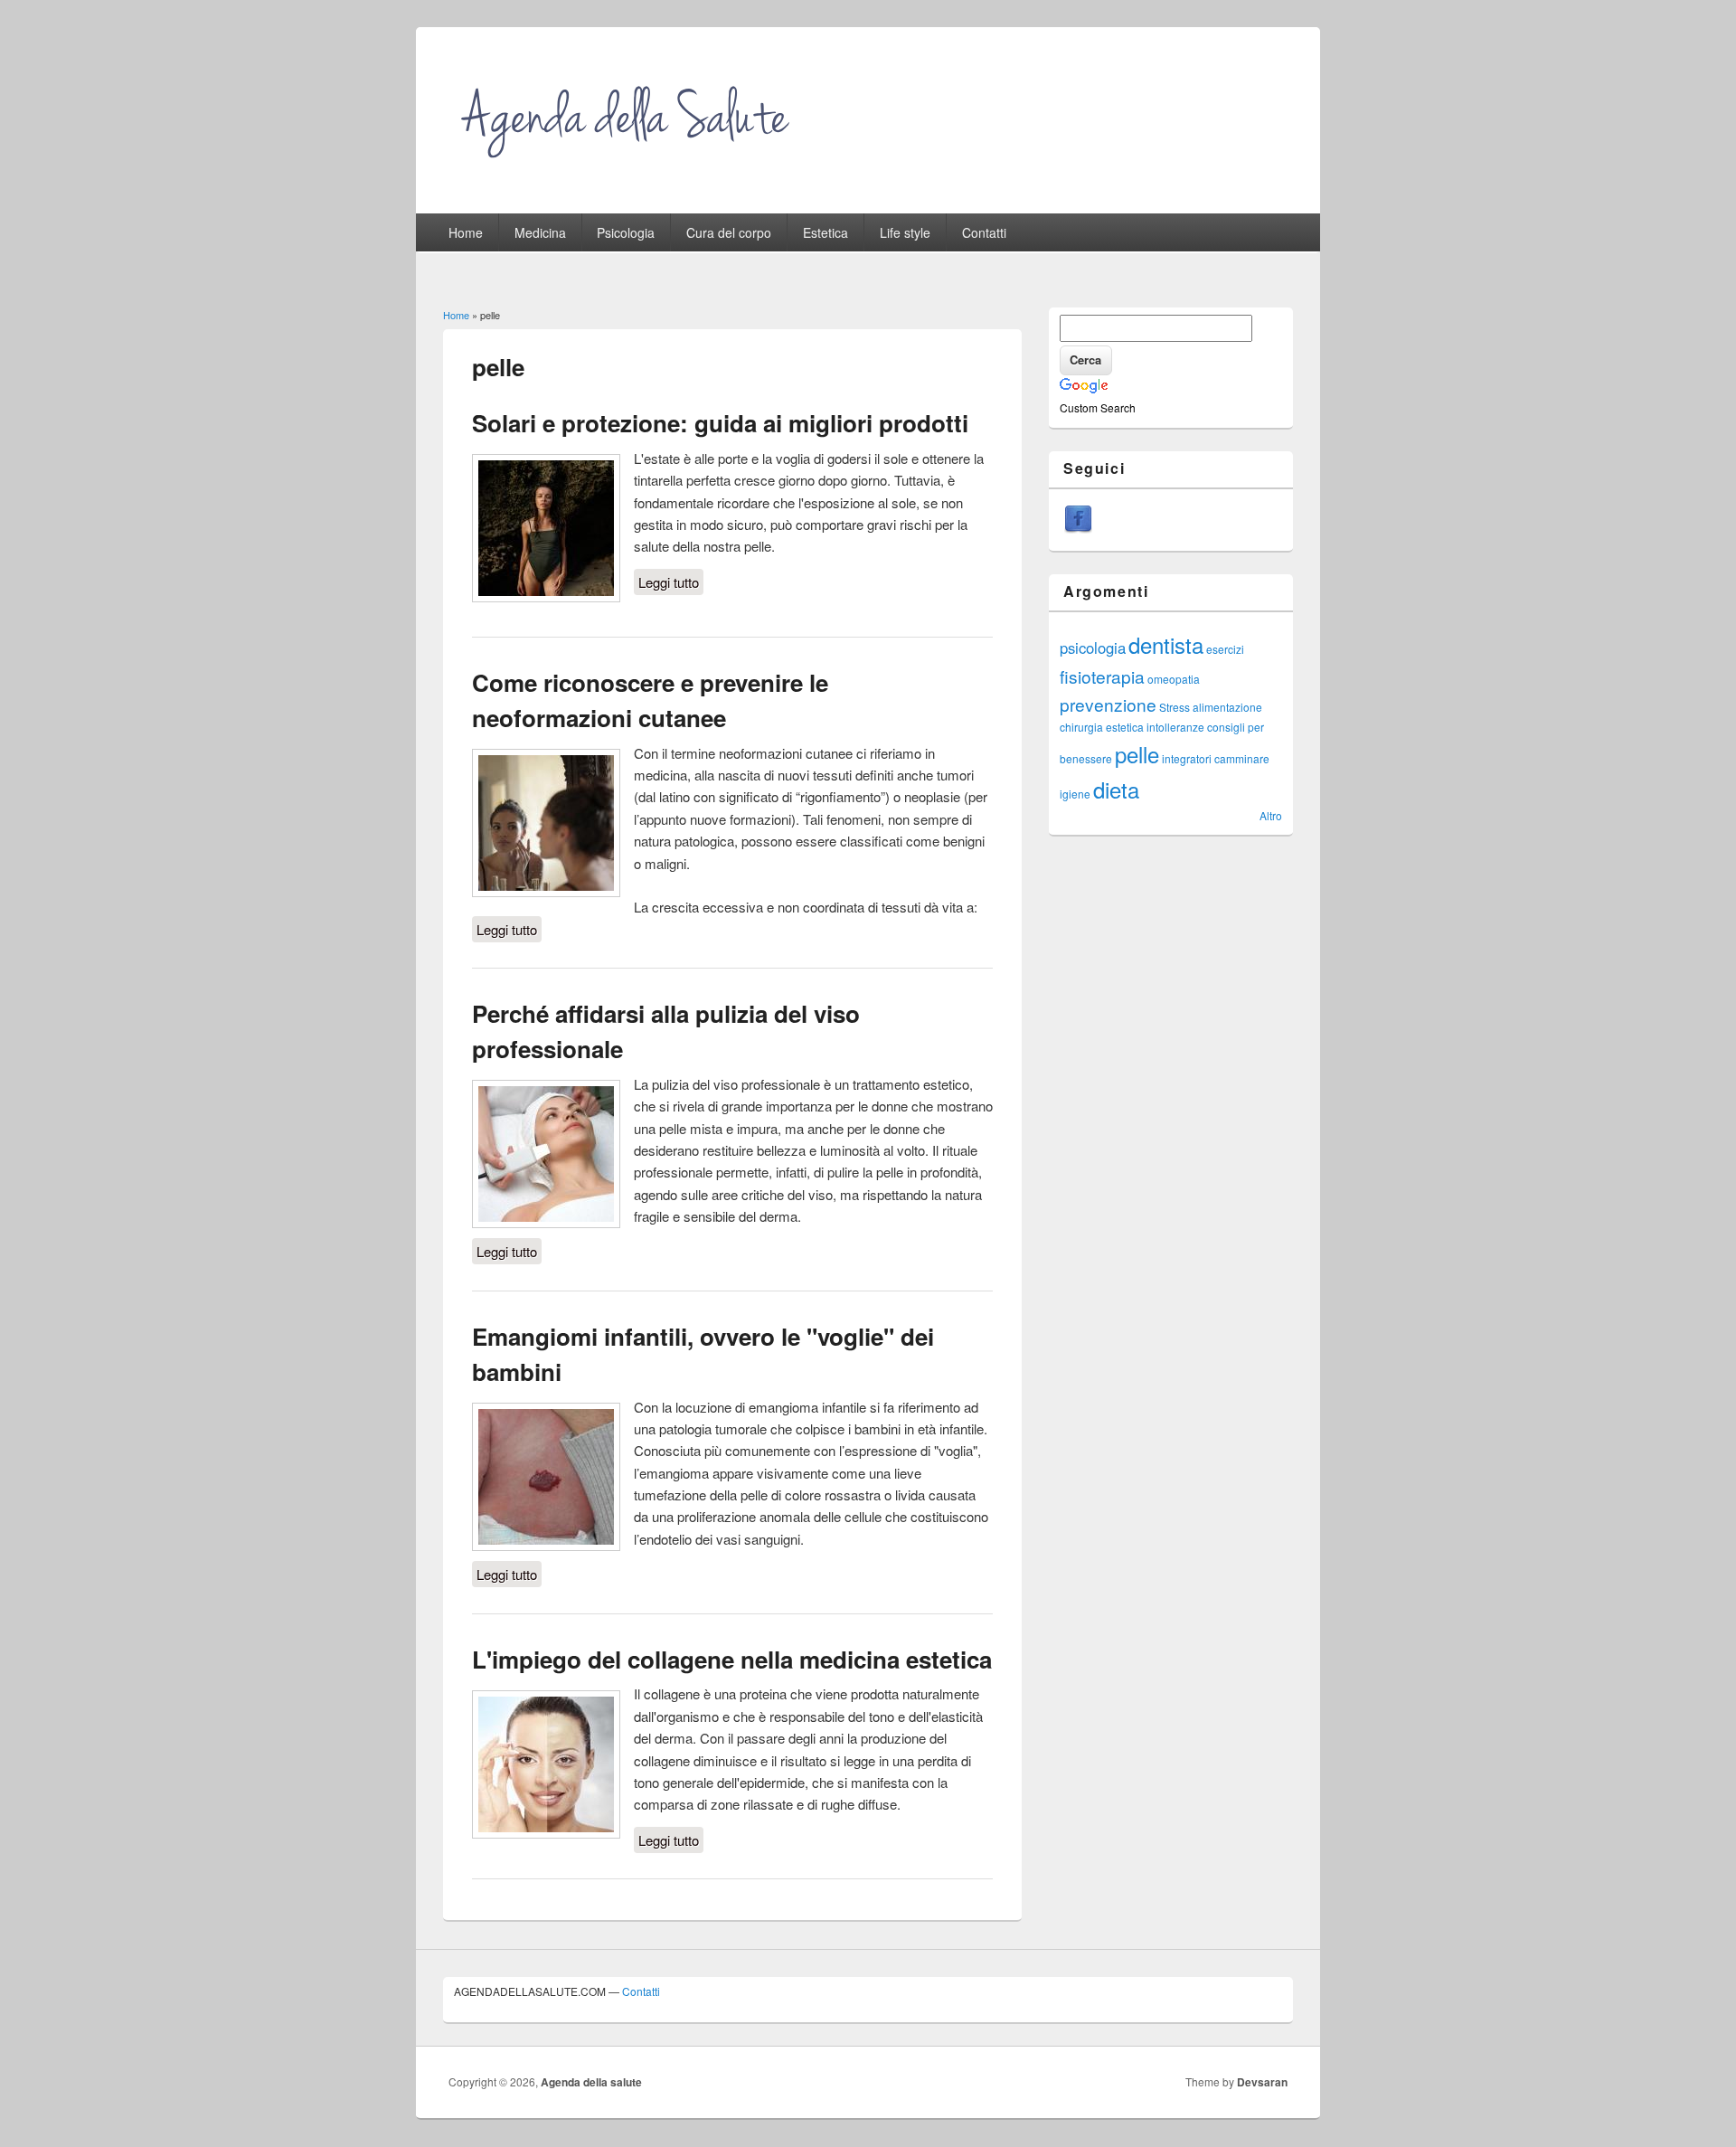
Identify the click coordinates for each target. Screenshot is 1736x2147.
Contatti (984, 232)
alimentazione (1227, 707)
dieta (1116, 789)
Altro (1271, 815)
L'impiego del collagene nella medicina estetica (732, 1659)
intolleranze (1175, 727)
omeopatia (1174, 679)
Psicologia (626, 232)
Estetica (826, 232)
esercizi (1225, 649)
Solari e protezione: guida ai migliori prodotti (720, 423)
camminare (1242, 758)
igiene (1075, 794)
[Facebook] (1078, 529)
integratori (1187, 758)
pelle (1137, 754)
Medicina (540, 232)
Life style (905, 232)
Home (466, 232)
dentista (1166, 644)
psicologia (1093, 648)
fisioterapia (1102, 676)
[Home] (629, 169)
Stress (1175, 707)
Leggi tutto (671, 582)
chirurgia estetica (1102, 727)
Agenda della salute (591, 2082)
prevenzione (1108, 704)
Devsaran (1262, 2082)
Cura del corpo (729, 232)
